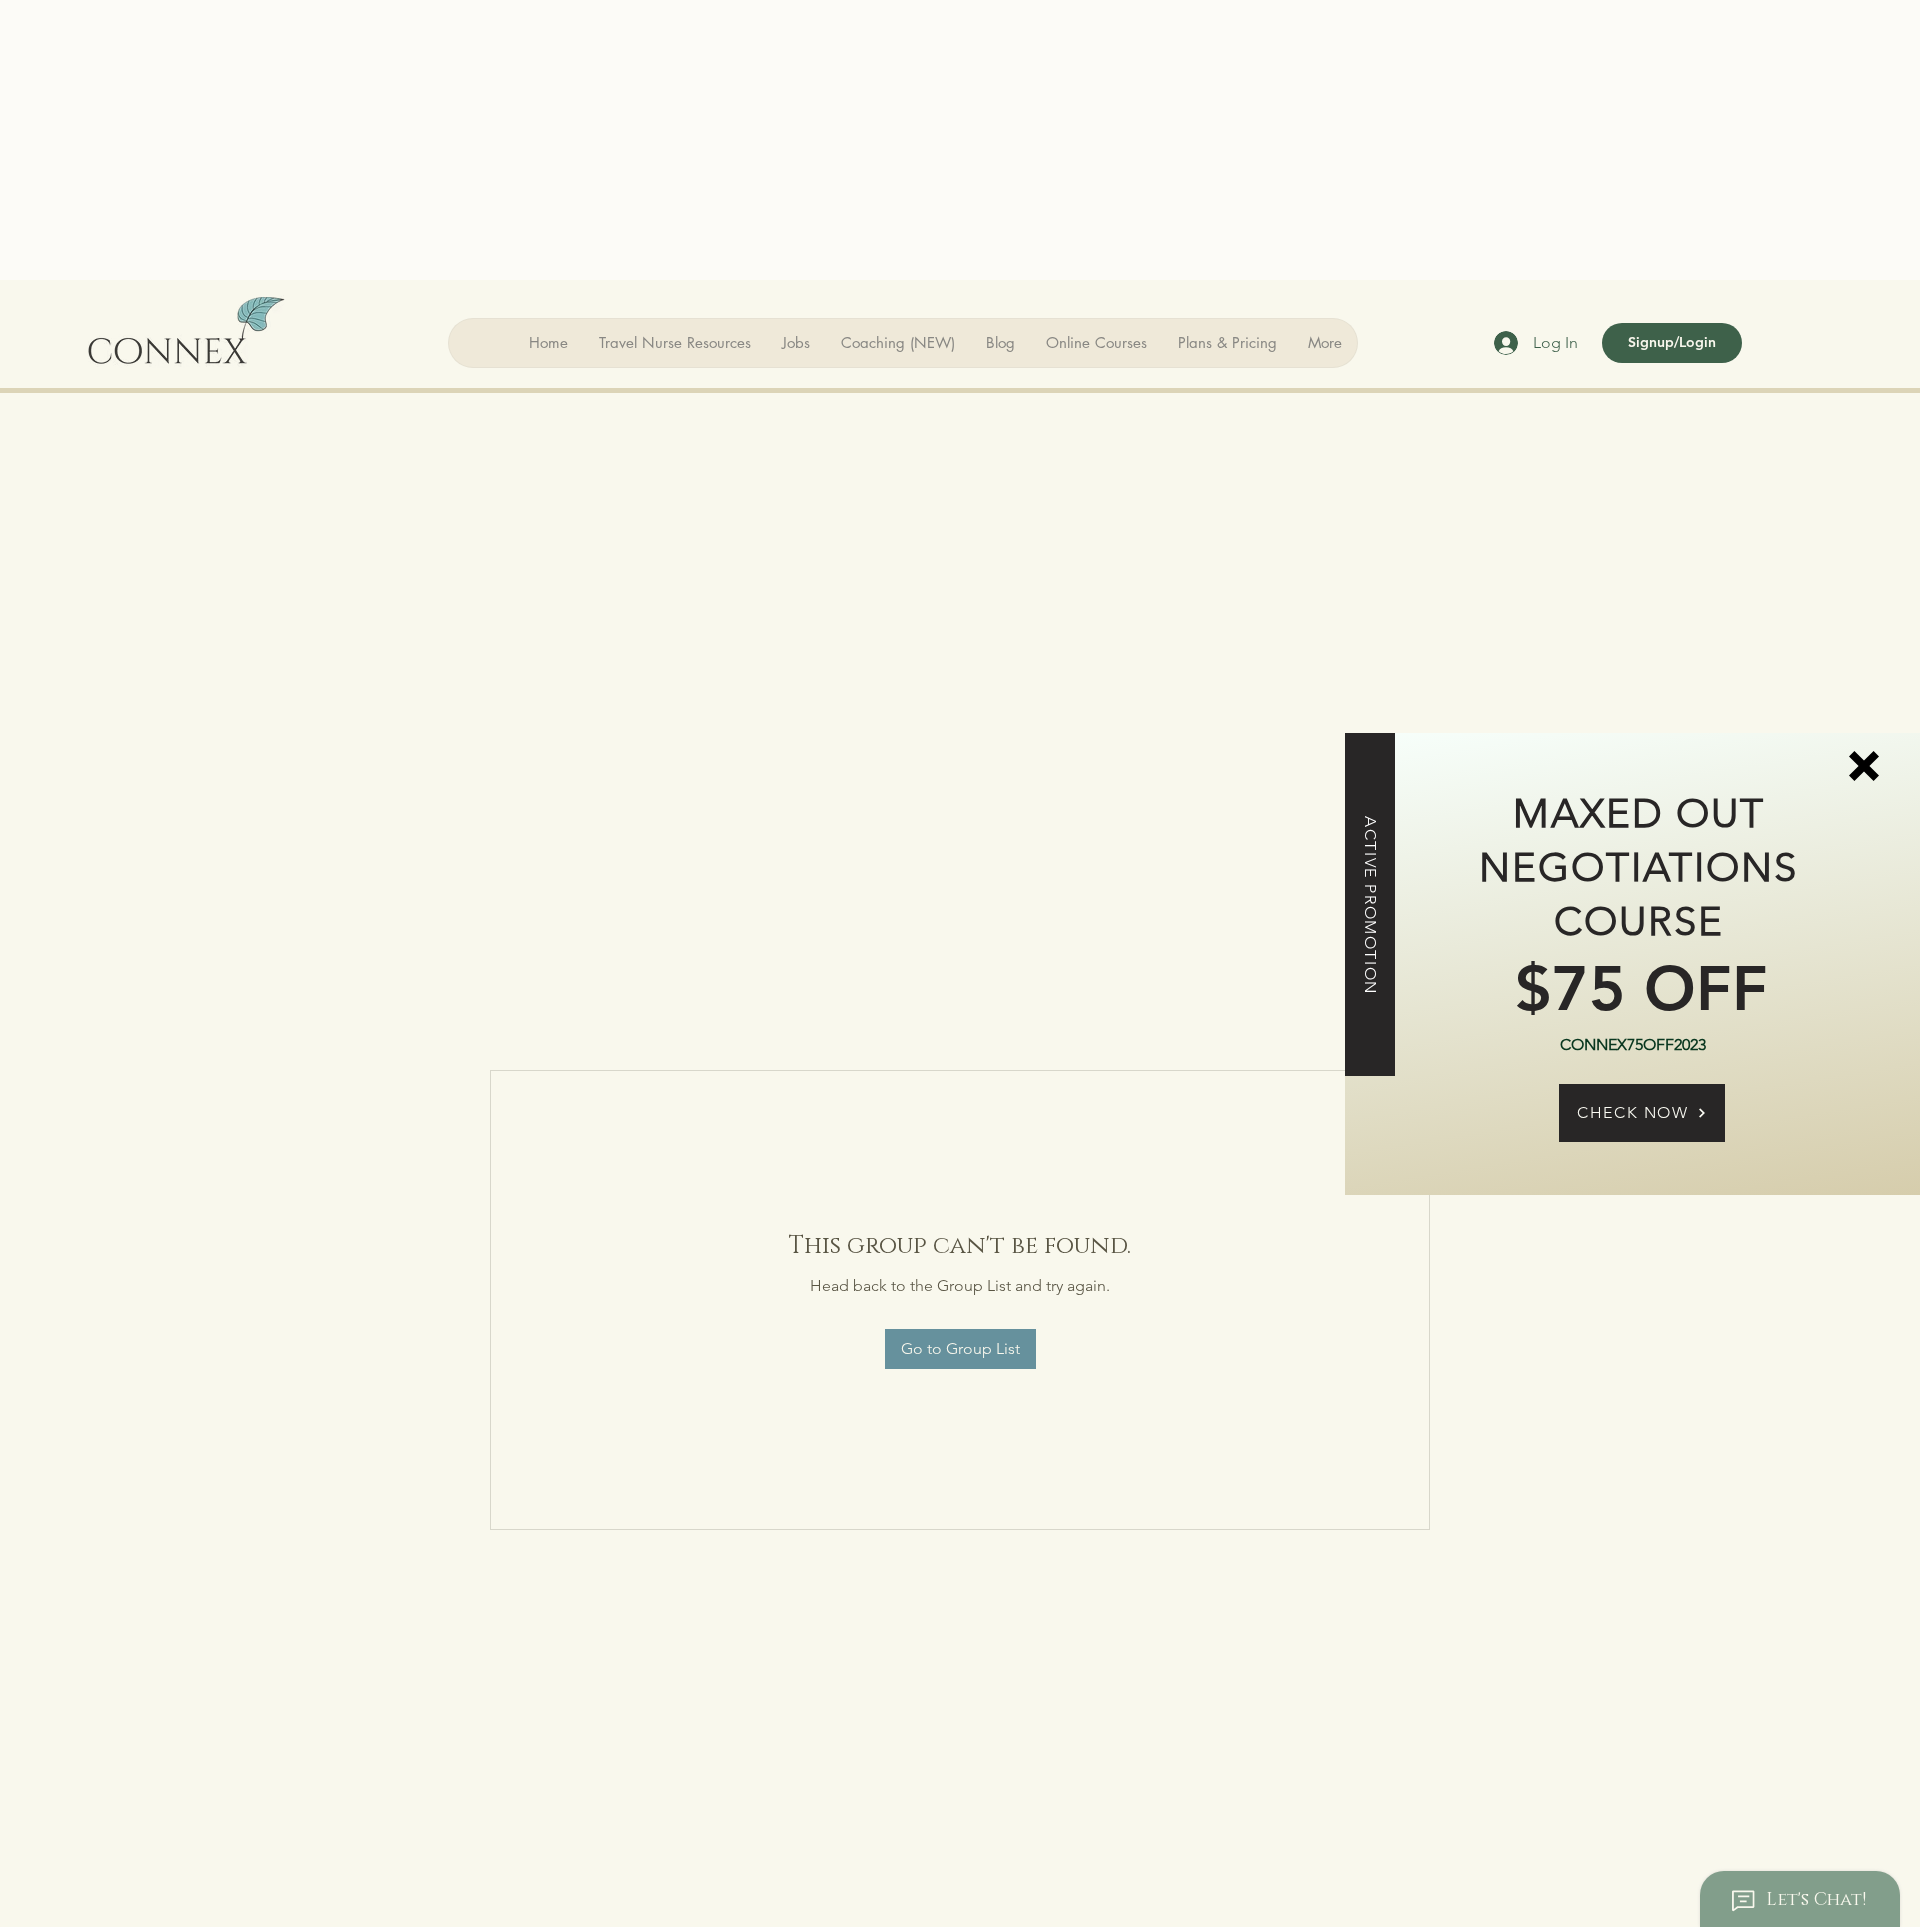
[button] (1864, 766)
